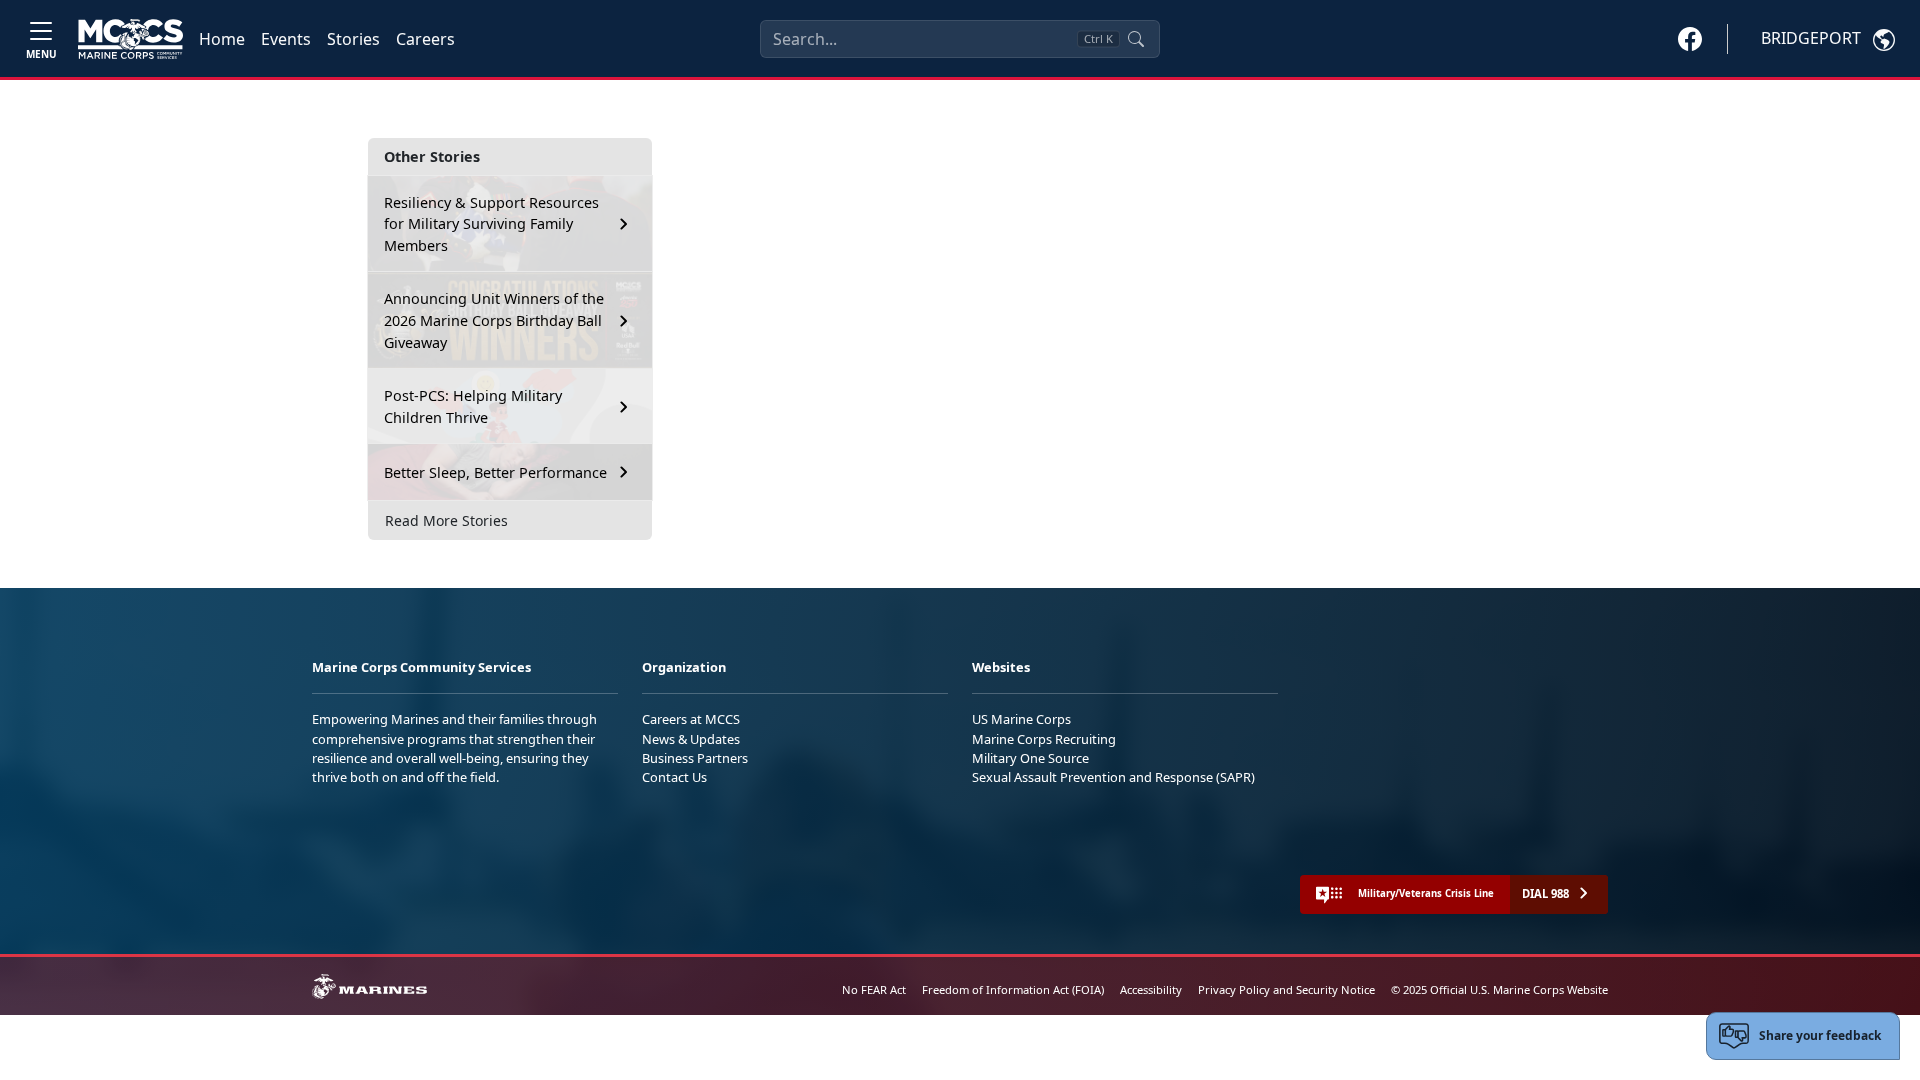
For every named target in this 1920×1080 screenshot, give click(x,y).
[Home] (130, 39)
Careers (425, 39)
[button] (1690, 38)
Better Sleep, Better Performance (497, 472)
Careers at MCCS (691, 719)
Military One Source (1030, 758)
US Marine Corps (1021, 719)
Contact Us (674, 777)
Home (222, 39)
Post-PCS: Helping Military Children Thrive (473, 406)
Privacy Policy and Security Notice (1286, 989)
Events (286, 39)
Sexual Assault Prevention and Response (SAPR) (1113, 777)
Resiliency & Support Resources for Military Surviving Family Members (491, 224)
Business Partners (695, 758)
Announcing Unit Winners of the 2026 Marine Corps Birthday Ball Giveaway (494, 320)
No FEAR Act (874, 989)
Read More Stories (446, 520)
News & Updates (691, 739)
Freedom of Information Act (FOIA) (1013, 989)
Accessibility (1151, 989)
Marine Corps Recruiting (1044, 739)
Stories (353, 39)
